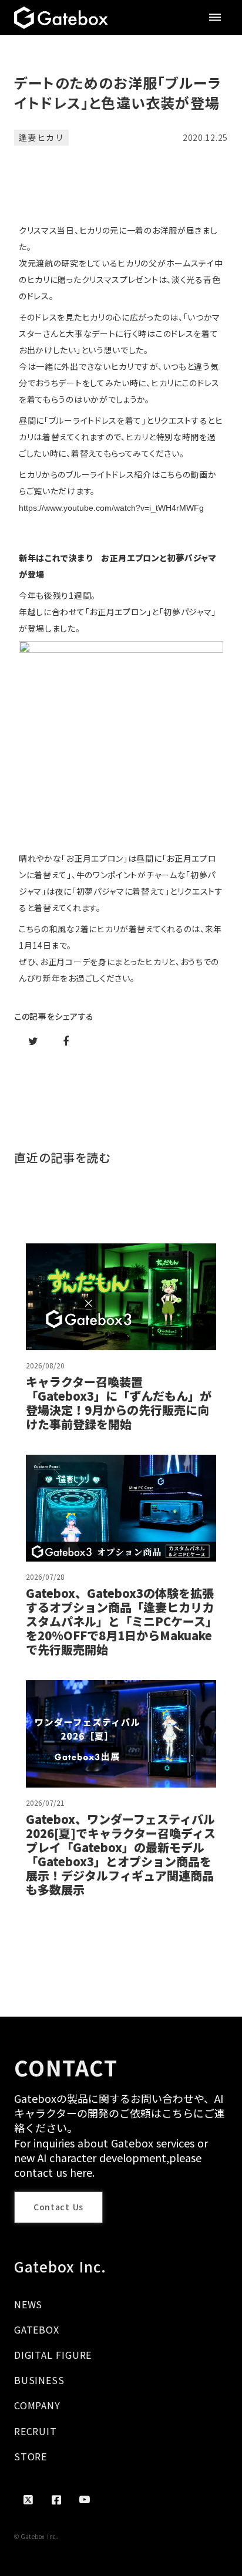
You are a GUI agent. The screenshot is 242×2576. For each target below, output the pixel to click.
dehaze (215, 18)
